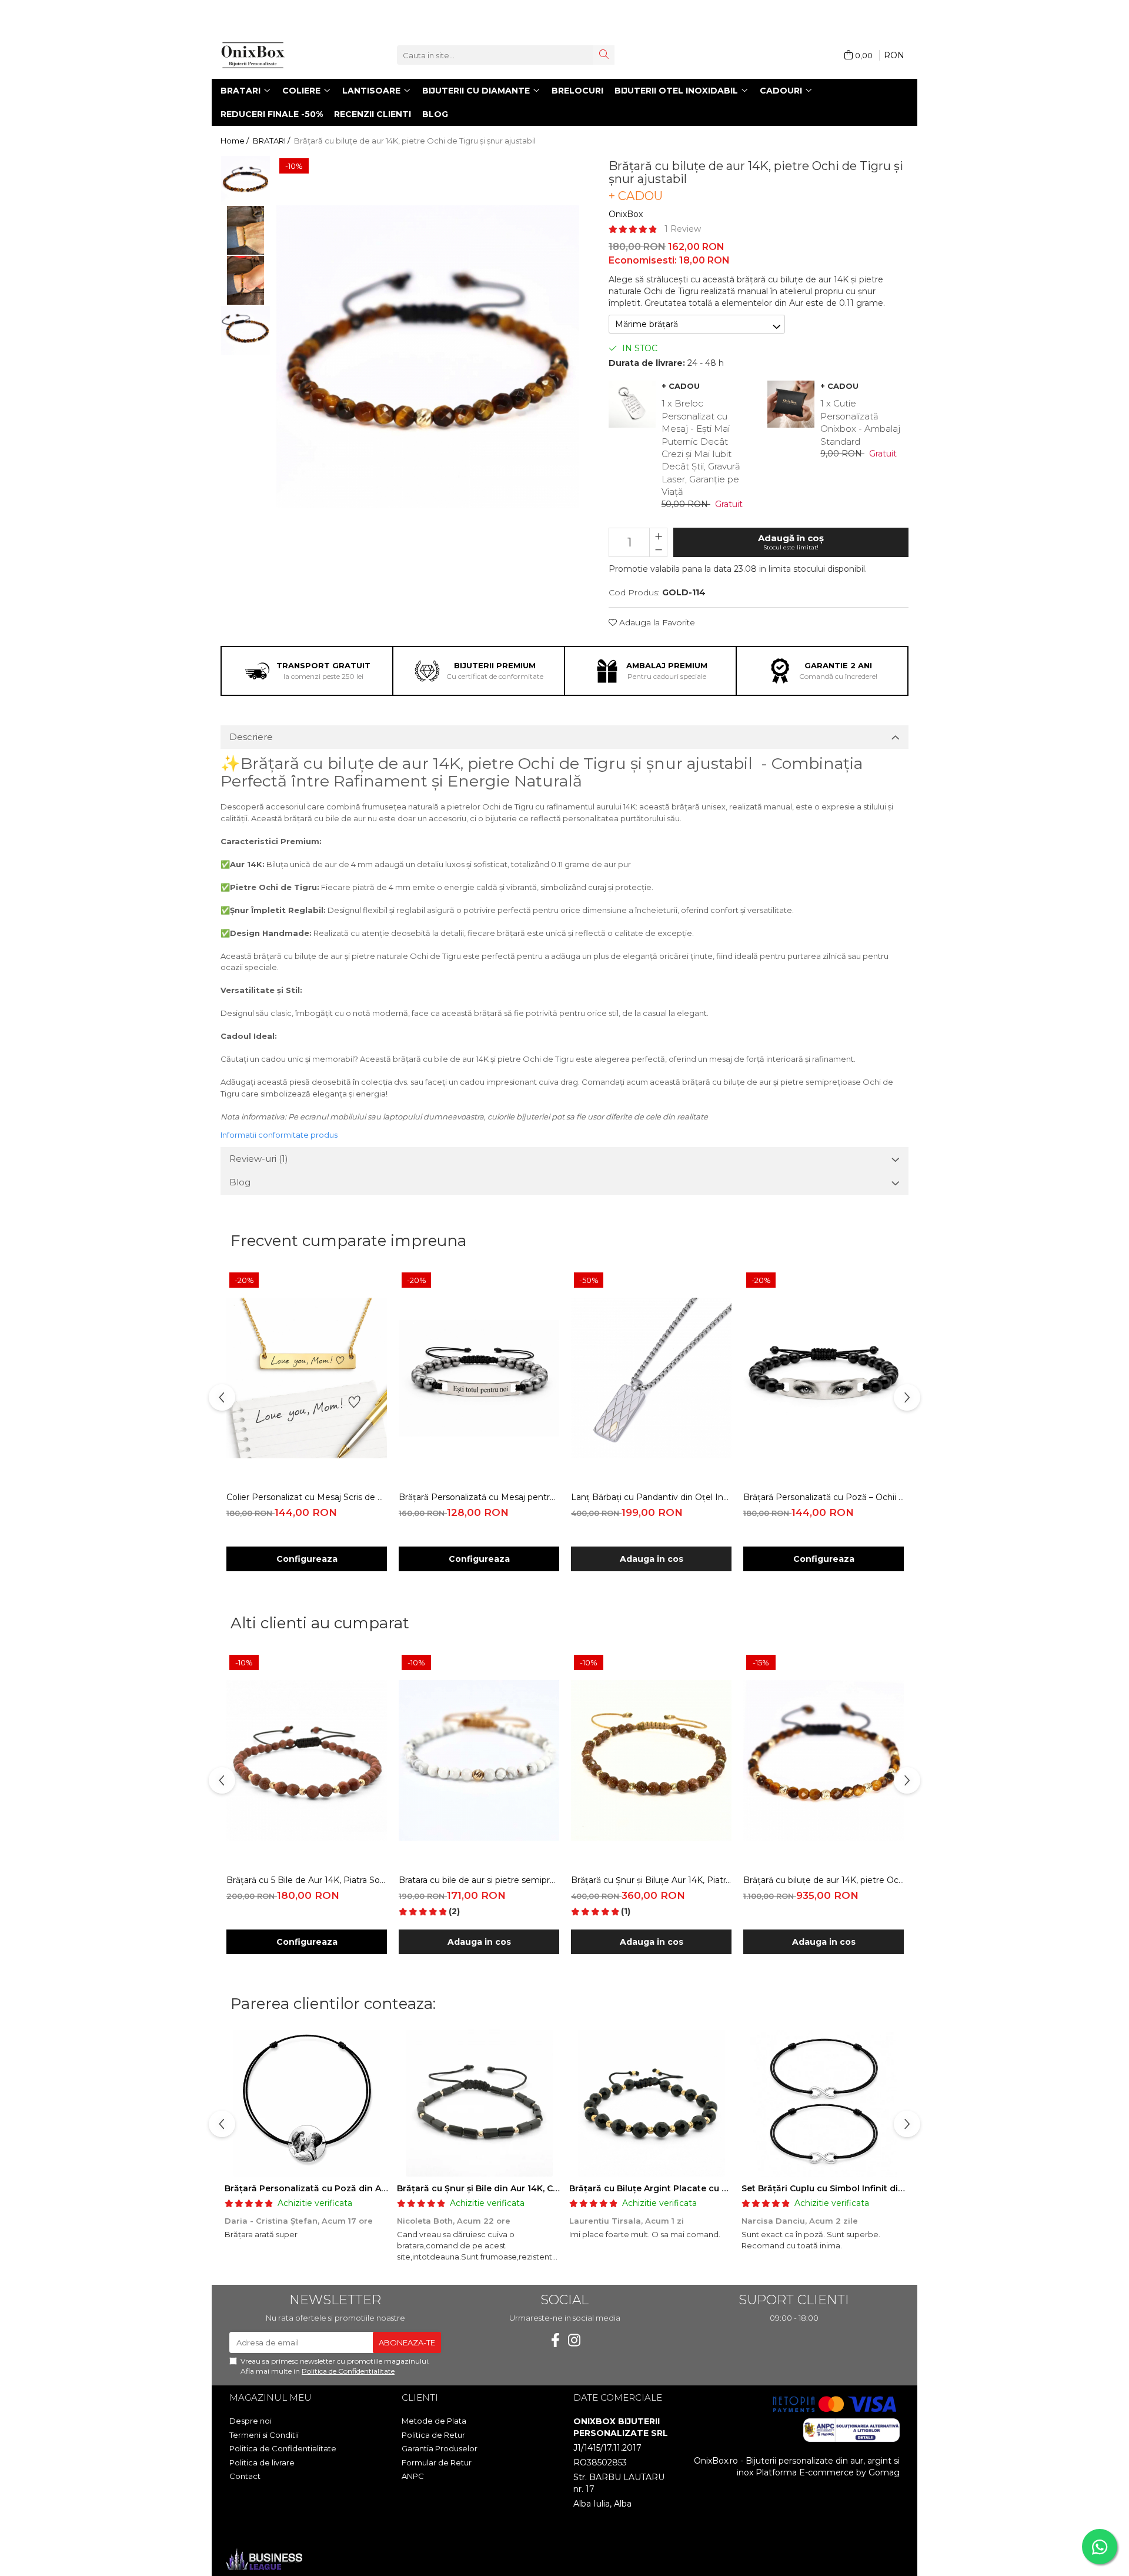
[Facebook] (555, 2340)
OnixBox (626, 214)
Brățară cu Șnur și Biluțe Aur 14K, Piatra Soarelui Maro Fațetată (651, 1880)
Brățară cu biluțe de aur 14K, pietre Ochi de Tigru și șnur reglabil (824, 1880)
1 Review (683, 229)
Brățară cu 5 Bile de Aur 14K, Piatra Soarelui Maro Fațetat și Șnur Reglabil (307, 1880)
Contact (245, 2476)
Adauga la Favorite (656, 622)
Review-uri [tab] (259, 1159)
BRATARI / (272, 141)
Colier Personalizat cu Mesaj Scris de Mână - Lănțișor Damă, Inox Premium (307, 1497)
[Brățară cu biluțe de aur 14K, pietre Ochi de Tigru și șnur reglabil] (824, 1760)
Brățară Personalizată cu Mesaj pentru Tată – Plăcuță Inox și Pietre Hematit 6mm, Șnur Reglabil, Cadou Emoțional (479, 1497)
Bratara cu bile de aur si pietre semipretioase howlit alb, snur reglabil (479, 1880)
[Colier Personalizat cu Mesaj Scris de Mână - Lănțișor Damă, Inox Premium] (307, 1378)
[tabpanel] (428, 357)
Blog (435, 114)
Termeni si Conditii (264, 2435)
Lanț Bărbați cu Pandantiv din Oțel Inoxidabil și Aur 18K (651, 1497)
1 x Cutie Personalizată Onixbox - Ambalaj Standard (860, 422)
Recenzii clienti (373, 114)
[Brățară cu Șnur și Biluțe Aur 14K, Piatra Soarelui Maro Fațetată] (651, 1760)
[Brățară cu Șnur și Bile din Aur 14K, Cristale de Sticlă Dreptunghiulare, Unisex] (479, 2103)
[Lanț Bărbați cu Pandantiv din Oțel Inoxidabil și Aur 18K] (651, 1378)
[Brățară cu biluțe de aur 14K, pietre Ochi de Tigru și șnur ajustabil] (428, 357)
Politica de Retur (433, 2435)
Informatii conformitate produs (279, 1135)
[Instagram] (574, 2340)
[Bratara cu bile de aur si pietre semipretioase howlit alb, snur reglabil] (479, 1760)
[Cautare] (604, 55)
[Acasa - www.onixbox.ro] (279, 55)
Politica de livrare (262, 2462)
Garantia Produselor (440, 2448)
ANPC (413, 2476)
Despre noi (250, 2421)
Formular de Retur (437, 2462)
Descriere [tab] (251, 737)
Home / (236, 141)
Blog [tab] (240, 1182)
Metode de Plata (434, 2421)
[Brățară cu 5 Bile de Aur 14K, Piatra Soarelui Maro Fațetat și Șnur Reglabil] (307, 1760)
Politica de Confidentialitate (348, 2371)
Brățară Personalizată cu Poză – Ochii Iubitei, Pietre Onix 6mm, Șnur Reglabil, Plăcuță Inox (824, 1497)
